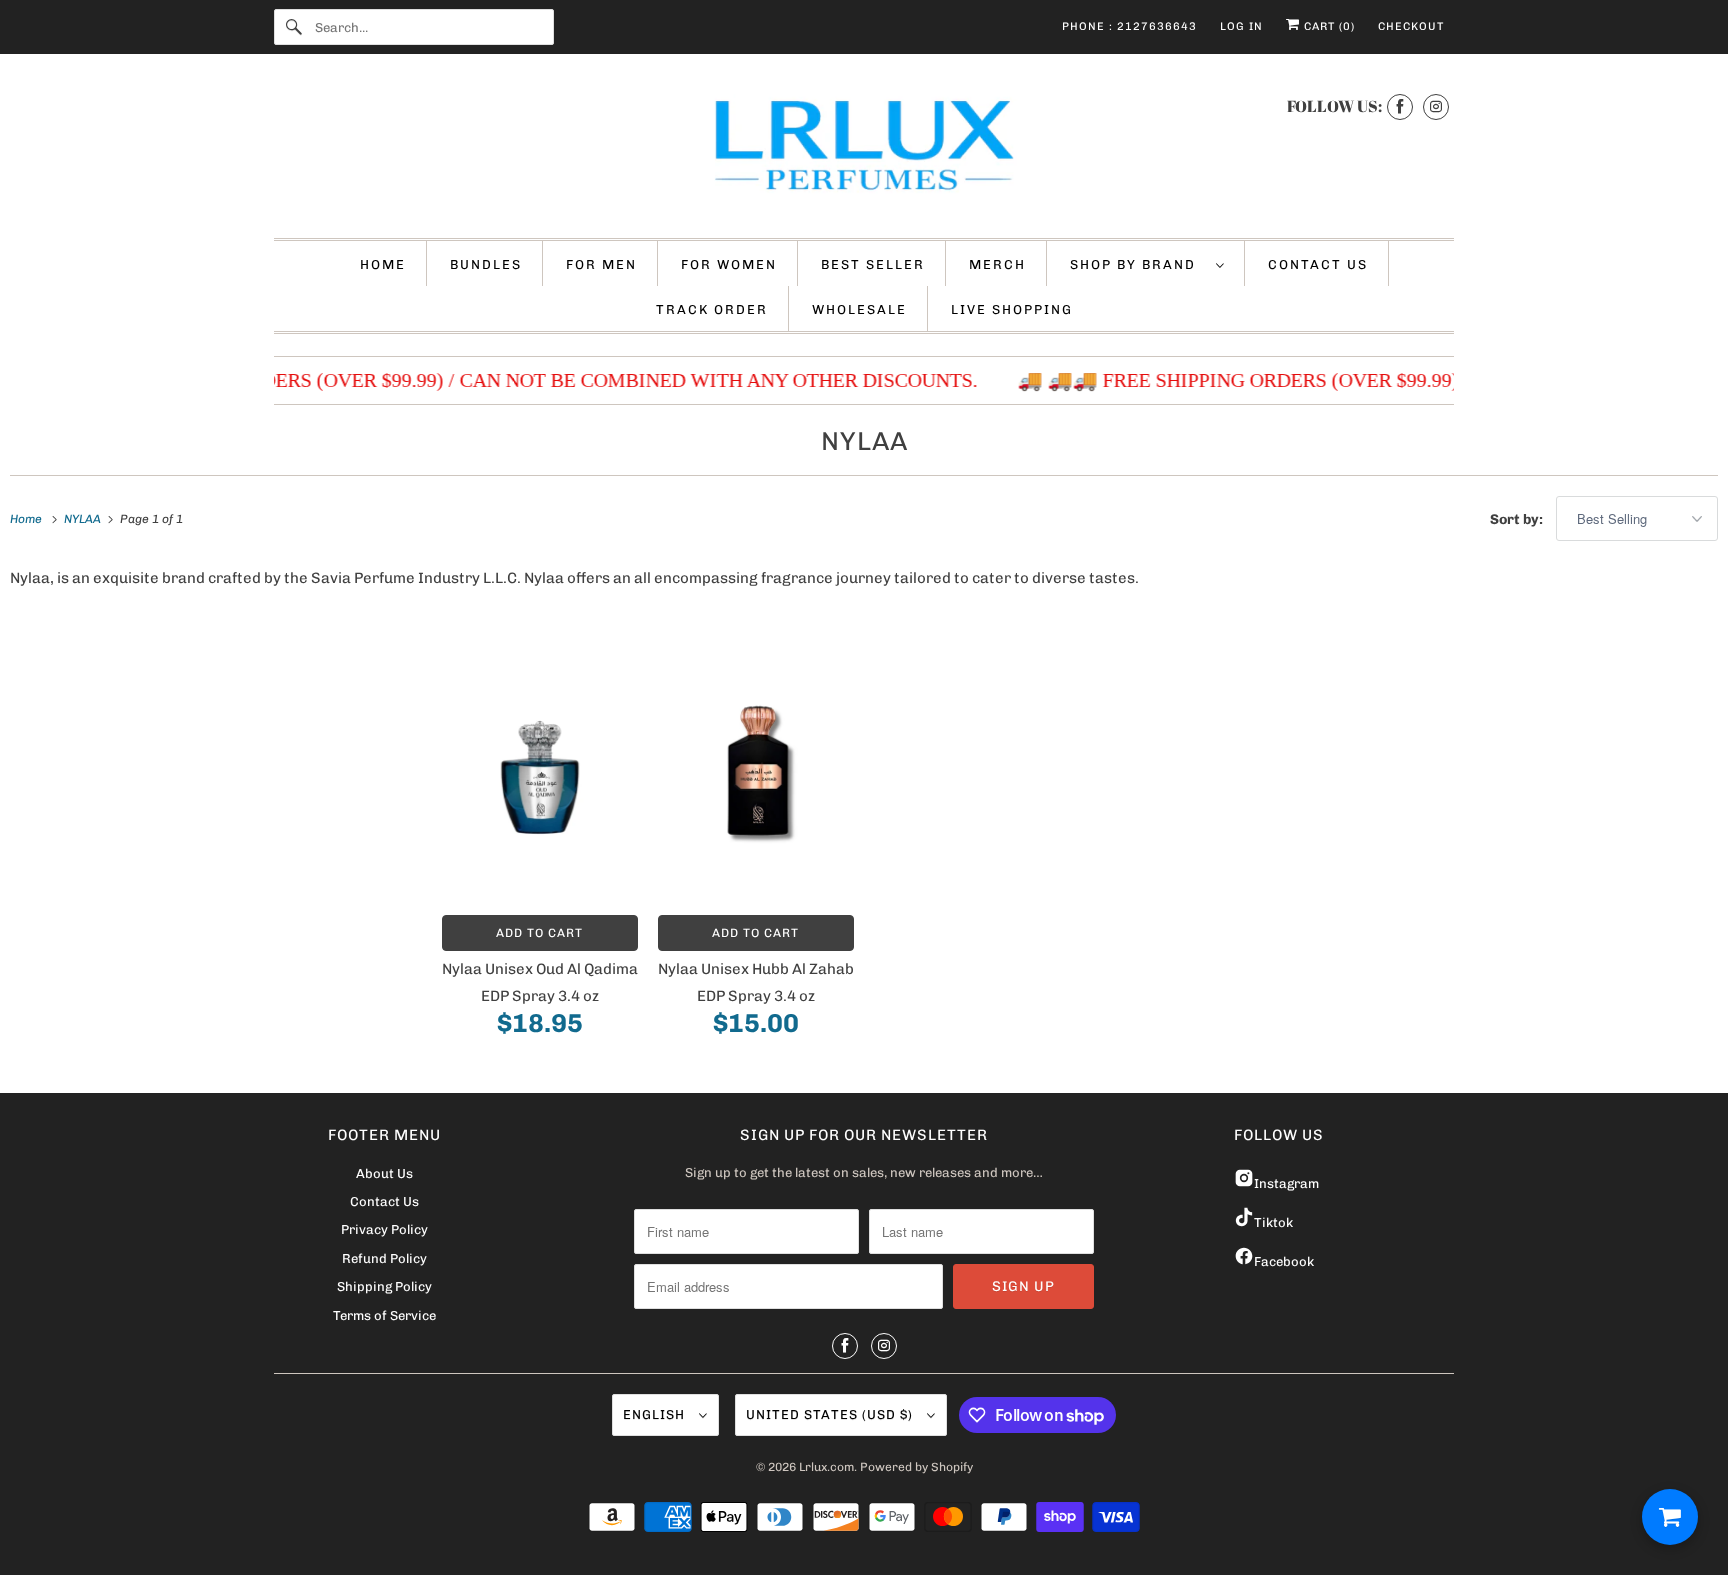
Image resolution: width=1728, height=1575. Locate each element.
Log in (1241, 26)
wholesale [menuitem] (859, 309)
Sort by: (1518, 519)
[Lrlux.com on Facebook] (1400, 106)
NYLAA (864, 441)
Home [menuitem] (383, 264)
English (656, 1414)
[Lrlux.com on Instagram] (1436, 106)
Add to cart (539, 933)
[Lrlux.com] (864, 151)
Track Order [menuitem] (712, 309)
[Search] (294, 27)
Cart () (1327, 26)
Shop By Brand (1138, 264)
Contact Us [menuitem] (1318, 264)
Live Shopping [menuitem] (1012, 309)
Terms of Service (384, 1315)
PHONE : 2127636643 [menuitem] (1129, 26)
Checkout (1411, 26)
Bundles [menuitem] (486, 264)
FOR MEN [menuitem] (601, 264)
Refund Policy (384, 1258)
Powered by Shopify (916, 1467)
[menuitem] (1147, 263)
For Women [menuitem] (729, 264)
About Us (384, 1173)
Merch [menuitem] (997, 264)
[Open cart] (1670, 1517)
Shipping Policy (384, 1286)
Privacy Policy (384, 1229)
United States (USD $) (831, 1414)
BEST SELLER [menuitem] (873, 264)
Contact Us (384, 1201)
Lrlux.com (826, 1467)
